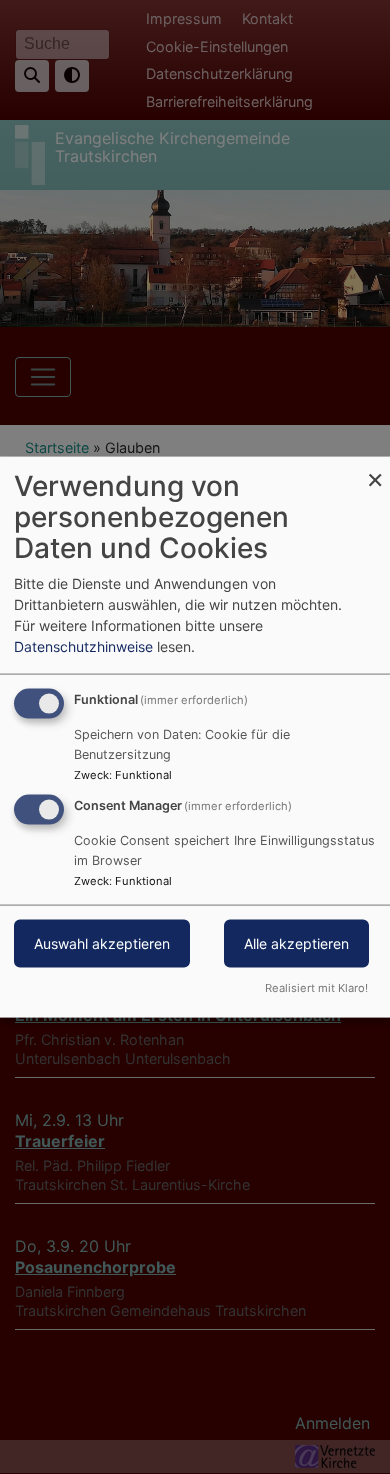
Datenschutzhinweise (83, 646)
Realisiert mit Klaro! (316, 987)
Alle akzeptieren (296, 943)
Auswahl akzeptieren (102, 943)
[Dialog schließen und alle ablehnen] (375, 469)
